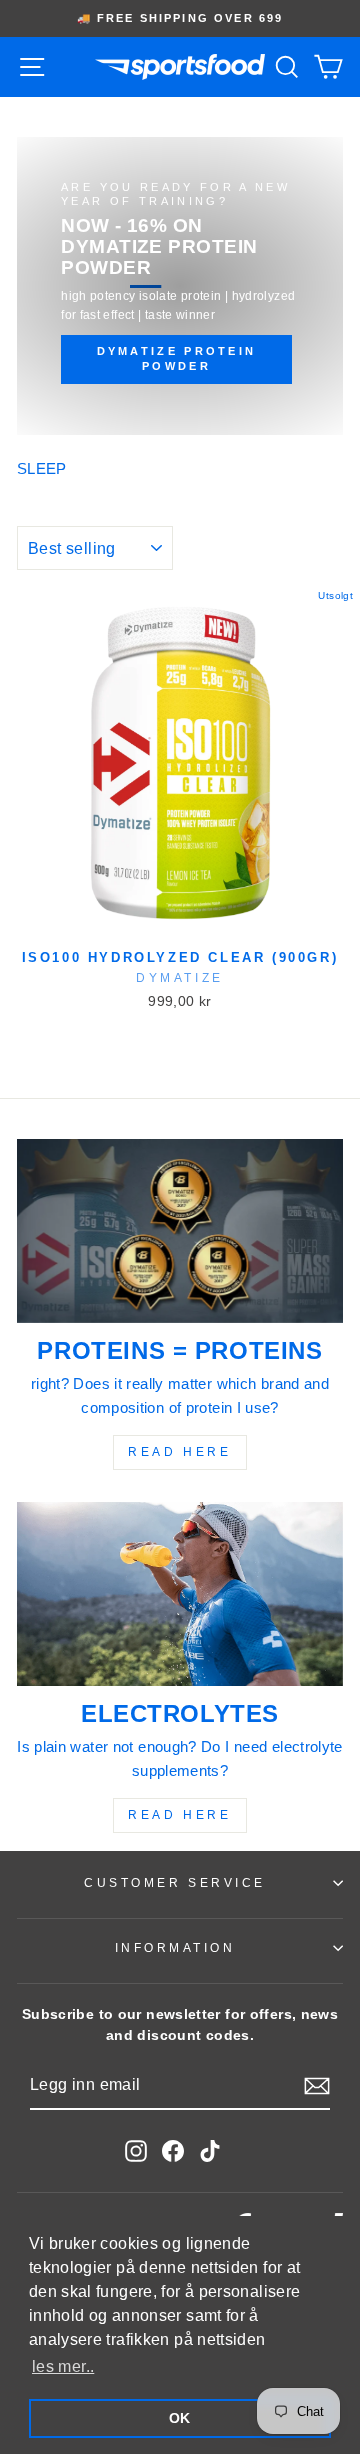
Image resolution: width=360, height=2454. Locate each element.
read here (179, 1452)
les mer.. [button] (63, 2366)
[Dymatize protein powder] (180, 286)
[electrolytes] (180, 1593)
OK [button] (180, 2418)
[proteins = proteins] (180, 1230)
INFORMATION (175, 1947)
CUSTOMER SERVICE (175, 1882)
